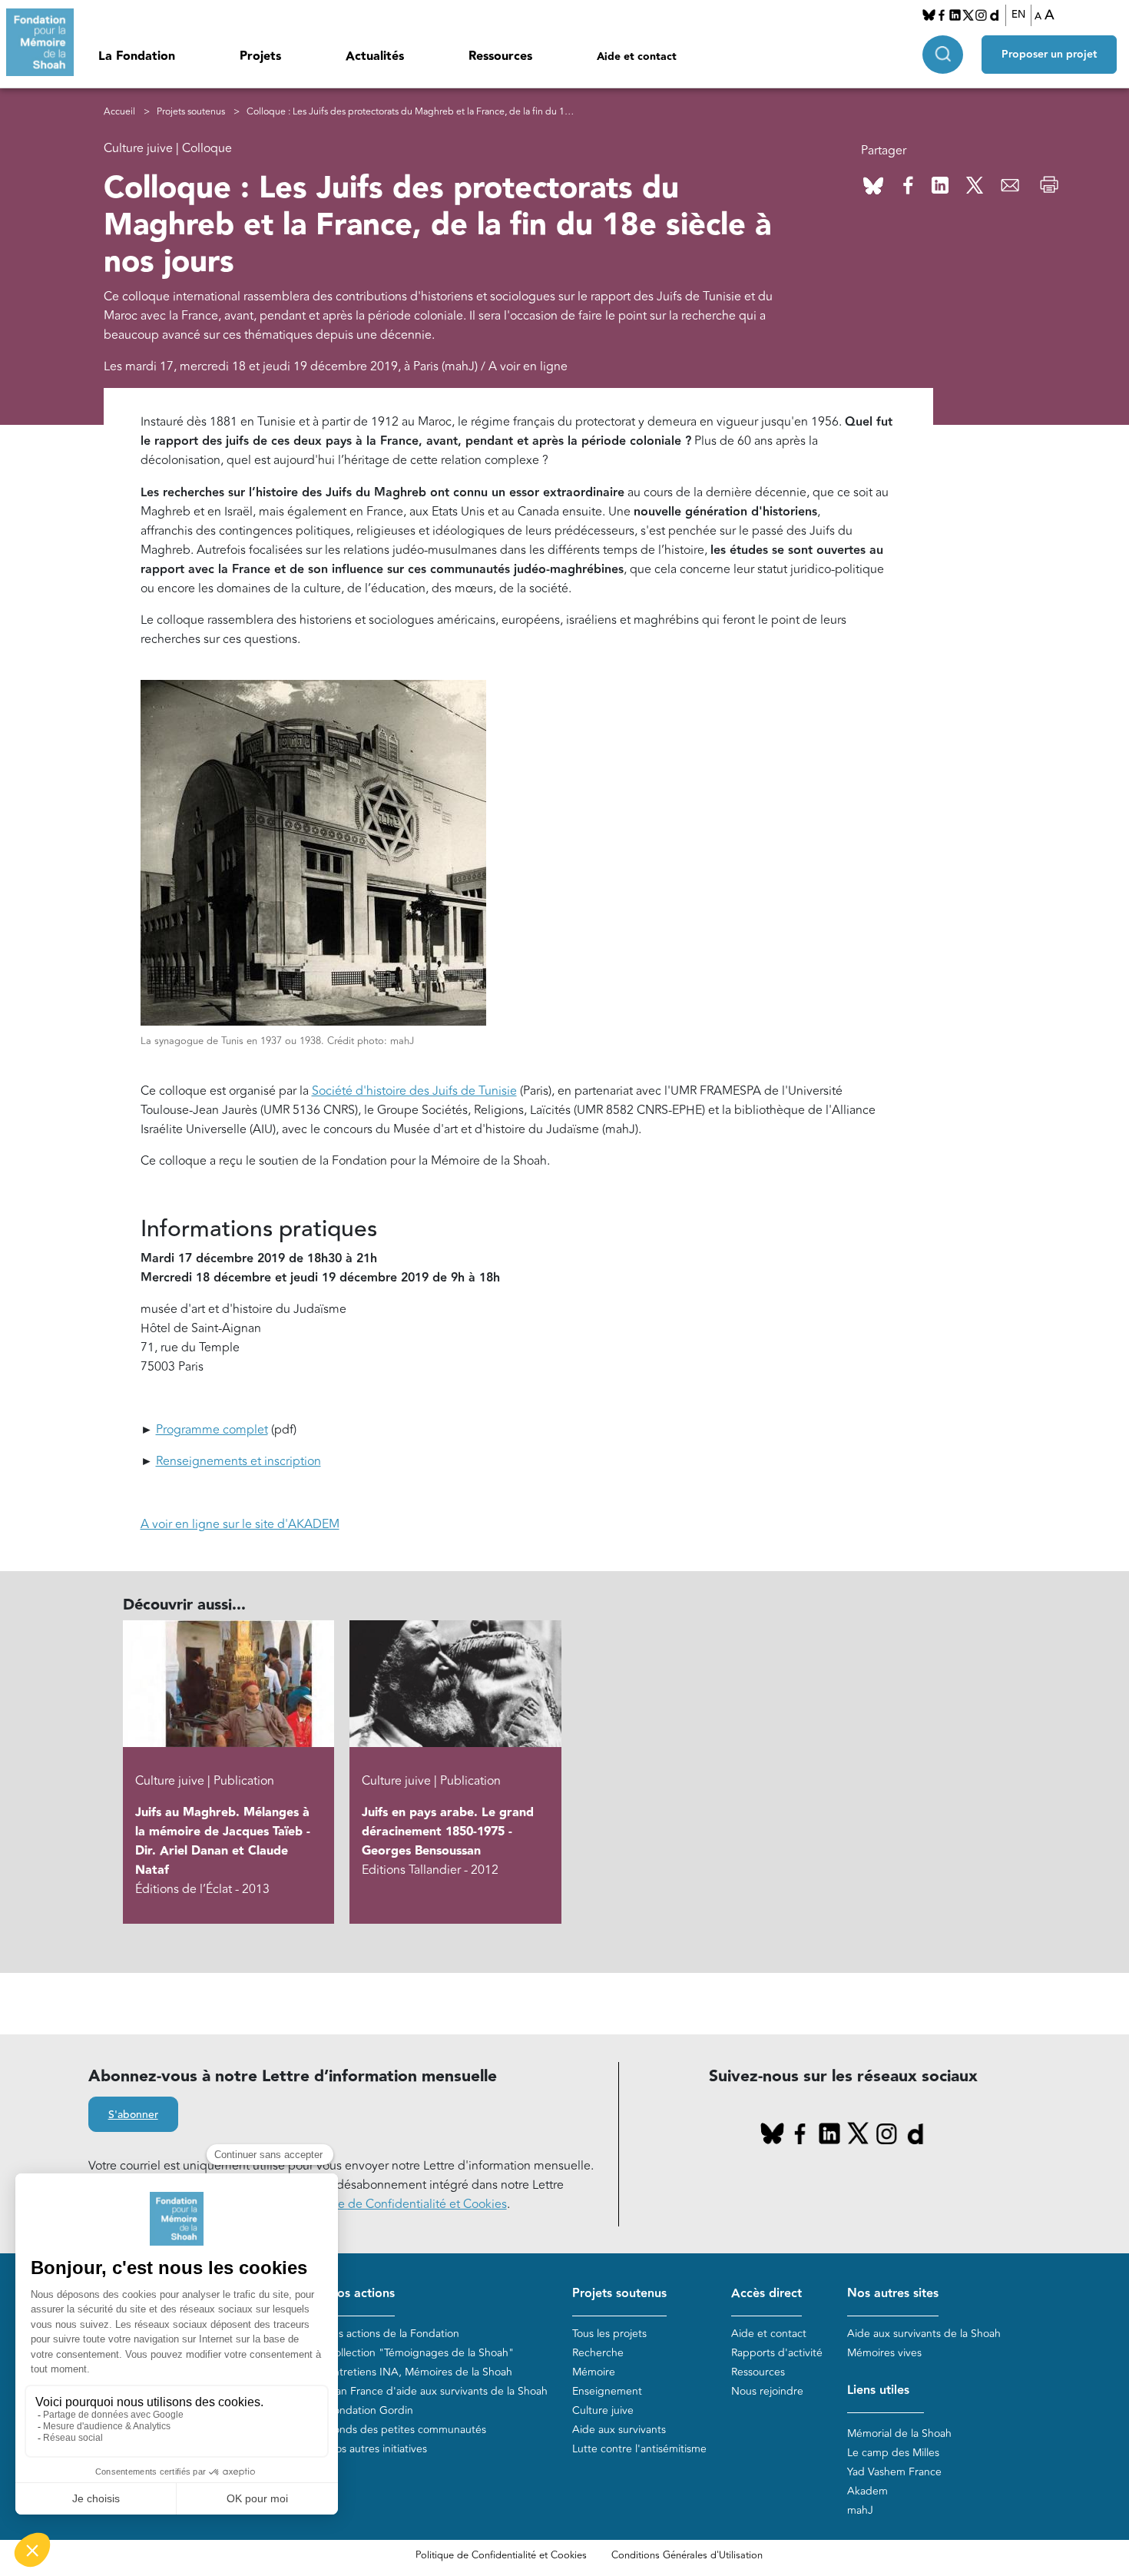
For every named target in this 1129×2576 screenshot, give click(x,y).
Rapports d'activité (777, 2353)
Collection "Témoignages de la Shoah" (420, 2353)
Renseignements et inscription (238, 1461)
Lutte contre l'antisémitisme (639, 2449)
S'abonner (133, 2115)
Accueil (119, 112)
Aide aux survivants (619, 2430)
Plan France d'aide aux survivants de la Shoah (437, 2391)
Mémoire (594, 2372)
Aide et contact (637, 57)
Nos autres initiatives (377, 2449)
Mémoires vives (884, 2353)
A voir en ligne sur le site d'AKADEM (240, 1524)
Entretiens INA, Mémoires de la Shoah (420, 2372)
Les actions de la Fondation (393, 2334)
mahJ (860, 2510)
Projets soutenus (191, 112)
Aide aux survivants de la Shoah (924, 2334)
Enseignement (607, 2391)
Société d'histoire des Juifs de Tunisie (414, 1091)
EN (1018, 15)
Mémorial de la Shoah (899, 2433)
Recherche (598, 2353)
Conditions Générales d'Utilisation (687, 2555)
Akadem (867, 2491)
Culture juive (603, 2410)
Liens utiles (878, 2390)
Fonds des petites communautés (407, 2430)
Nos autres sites (893, 2294)
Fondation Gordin (370, 2410)
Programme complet (212, 1430)
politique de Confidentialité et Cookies (401, 2204)
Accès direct (766, 2294)
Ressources (500, 56)
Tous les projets (609, 2334)
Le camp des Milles (893, 2453)
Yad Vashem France (894, 2472)
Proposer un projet (1049, 55)
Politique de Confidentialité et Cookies (501, 2555)
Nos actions (361, 2294)
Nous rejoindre (767, 2391)
